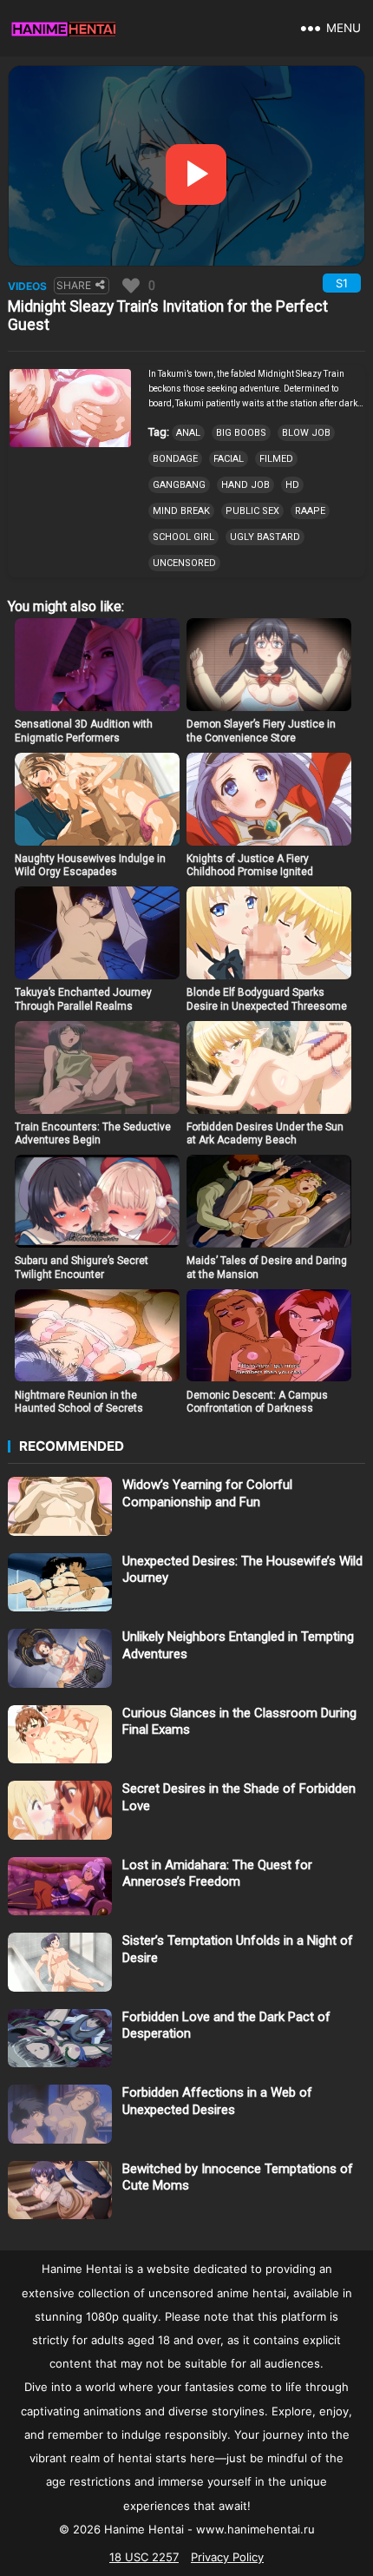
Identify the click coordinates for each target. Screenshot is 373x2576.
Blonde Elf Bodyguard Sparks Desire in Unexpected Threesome (267, 999)
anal (188, 433)
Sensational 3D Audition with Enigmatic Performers (84, 731)
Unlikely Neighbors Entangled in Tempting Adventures (238, 1645)
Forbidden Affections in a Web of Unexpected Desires (217, 2101)
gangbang (179, 485)
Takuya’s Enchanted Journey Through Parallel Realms (83, 999)
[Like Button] (131, 286)
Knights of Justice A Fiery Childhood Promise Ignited (250, 866)
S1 (342, 283)
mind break (181, 511)
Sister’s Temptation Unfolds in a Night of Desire (238, 1949)
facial (229, 459)
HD (292, 485)
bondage (175, 459)
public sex (252, 511)
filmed (276, 459)
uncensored (184, 563)
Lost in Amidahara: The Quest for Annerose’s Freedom (217, 1874)
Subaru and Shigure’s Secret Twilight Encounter (82, 1268)
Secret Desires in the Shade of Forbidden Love (239, 1797)
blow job (306, 433)
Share (74, 285)
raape (310, 511)
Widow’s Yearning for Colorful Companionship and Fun (207, 1493)
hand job (245, 485)
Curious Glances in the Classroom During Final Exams (239, 1722)
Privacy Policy (227, 2557)
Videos (27, 286)
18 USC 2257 (144, 2557)
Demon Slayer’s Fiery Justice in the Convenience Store (261, 731)
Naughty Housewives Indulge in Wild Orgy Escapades (90, 866)
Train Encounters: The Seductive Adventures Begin (93, 1134)
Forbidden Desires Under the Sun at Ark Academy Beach (265, 1134)
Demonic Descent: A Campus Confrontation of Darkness (257, 1402)
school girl (183, 537)
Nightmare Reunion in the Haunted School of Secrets (79, 1402)
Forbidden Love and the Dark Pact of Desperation (226, 2026)
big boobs (241, 433)
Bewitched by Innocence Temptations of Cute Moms (238, 2177)
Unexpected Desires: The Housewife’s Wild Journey (242, 1570)
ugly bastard (265, 537)
